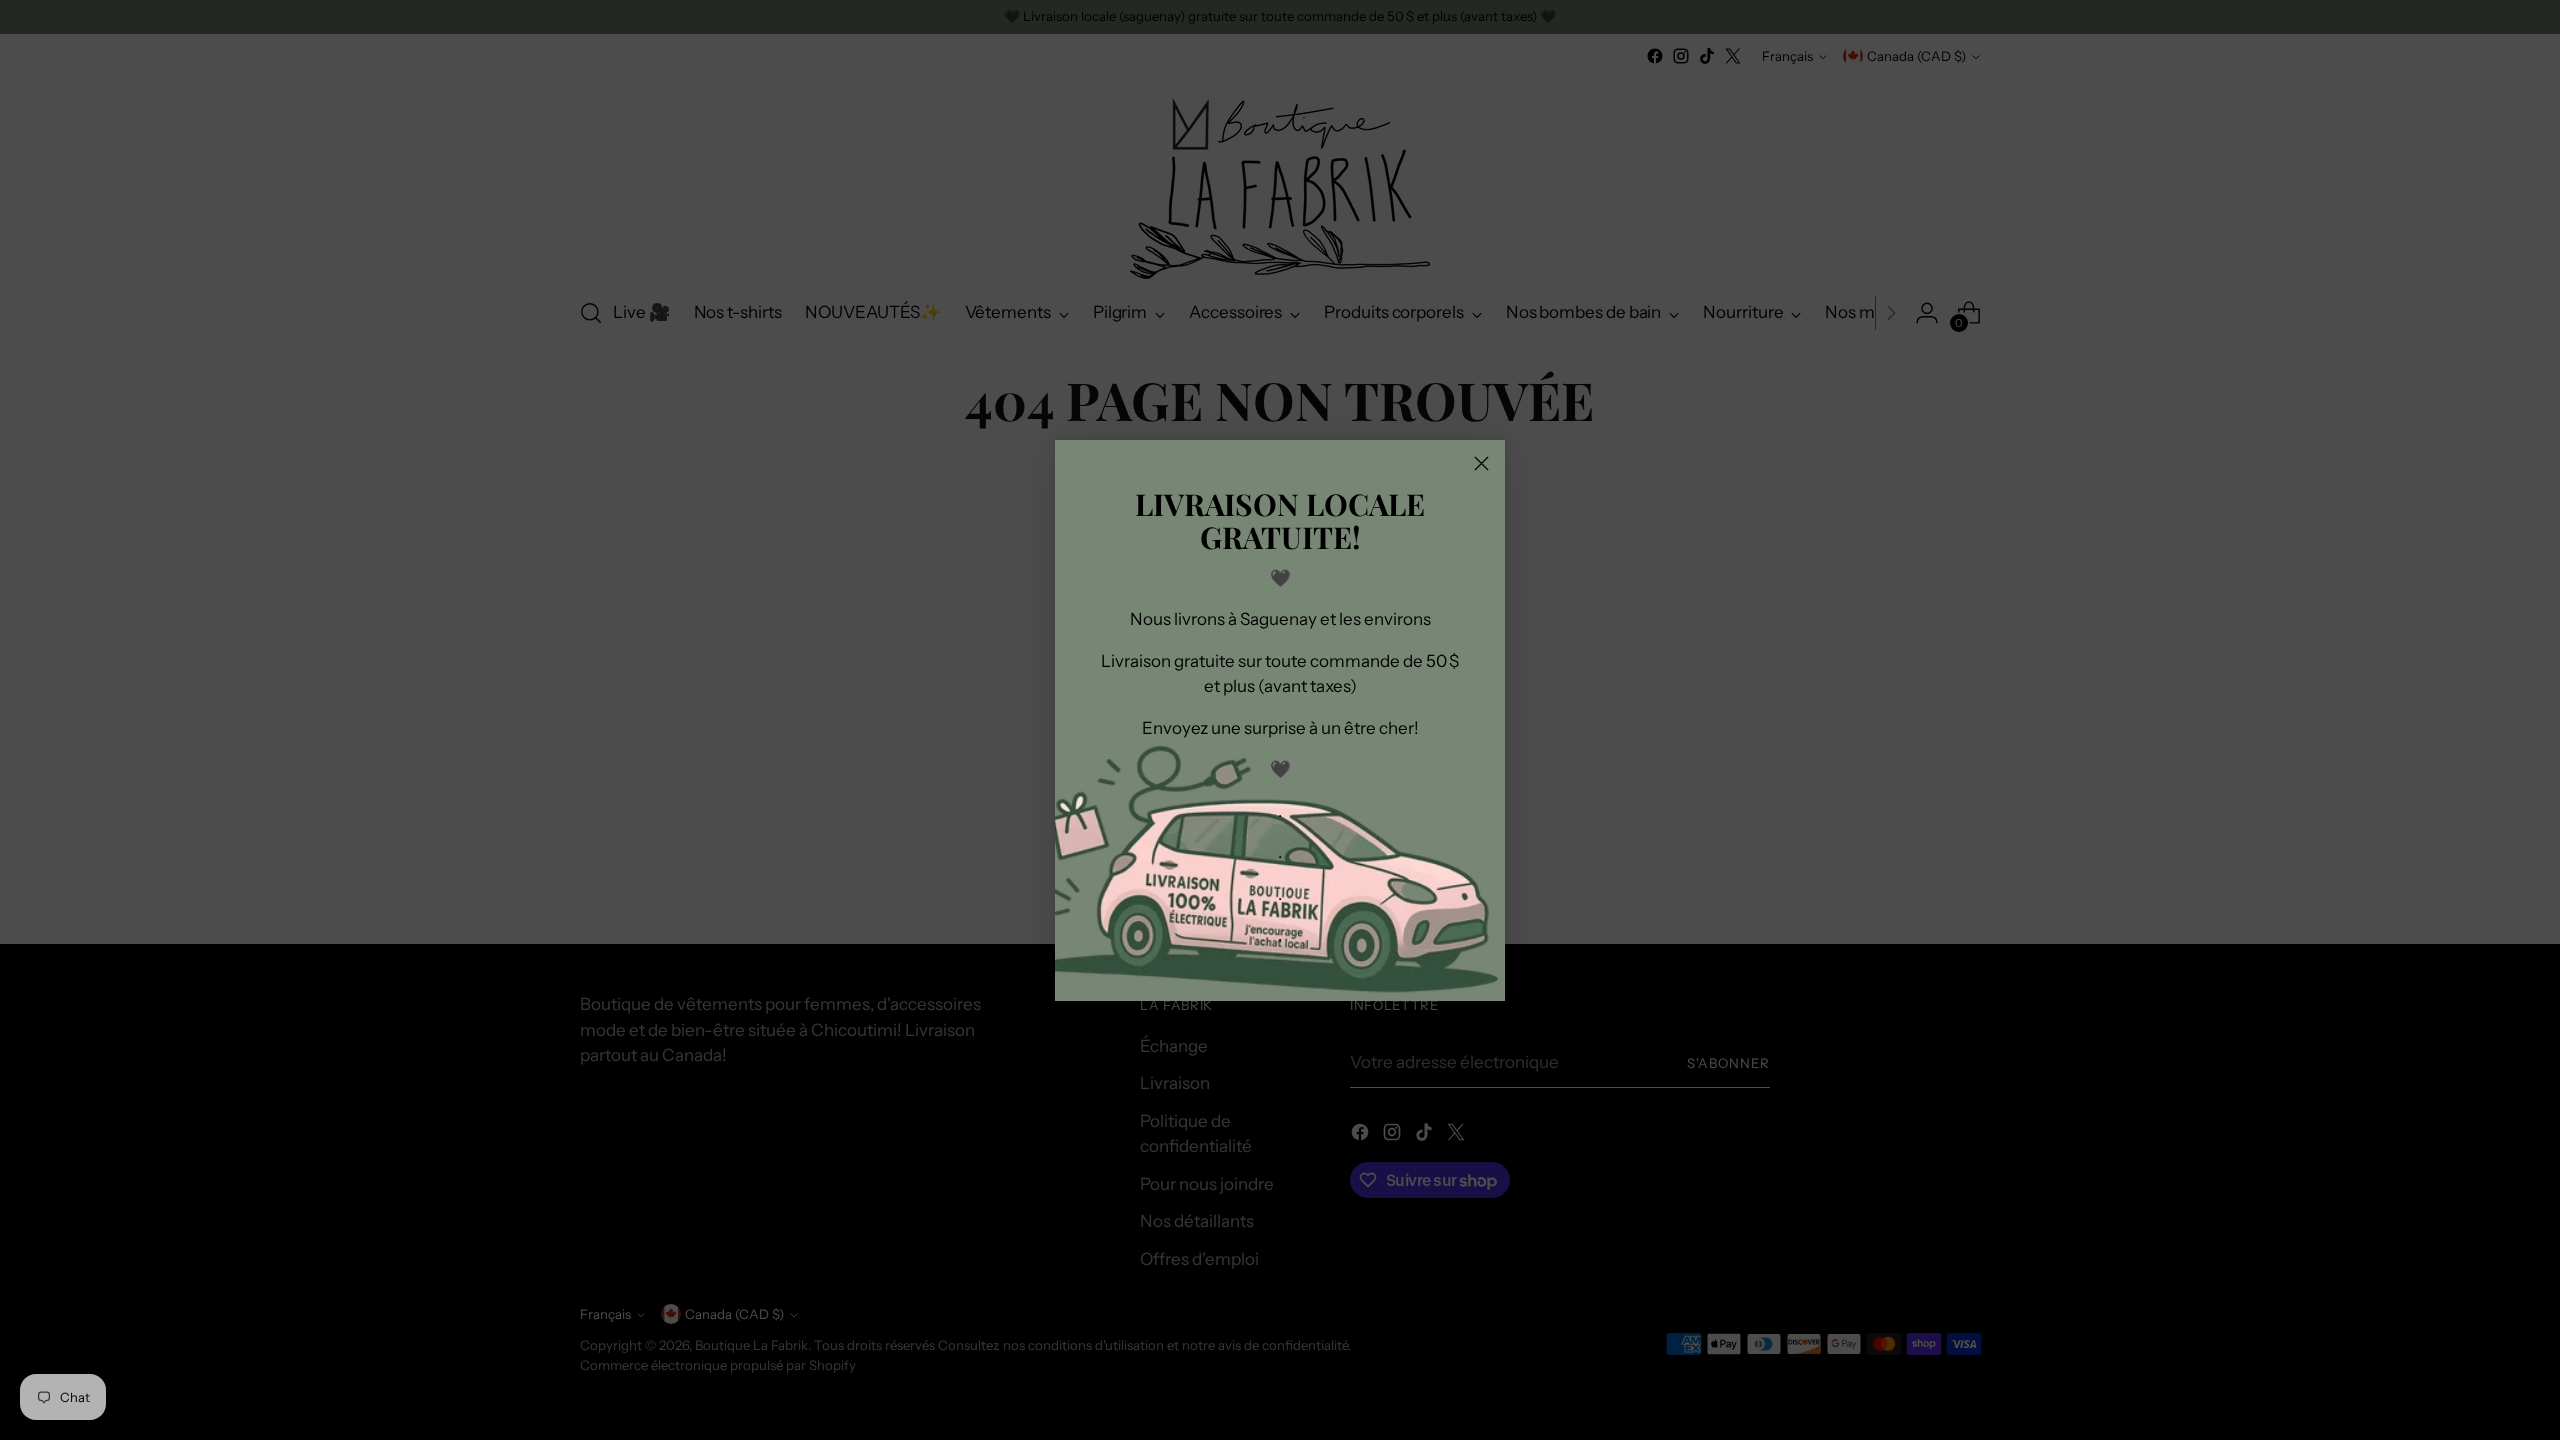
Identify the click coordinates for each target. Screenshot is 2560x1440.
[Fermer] (1481, 463)
